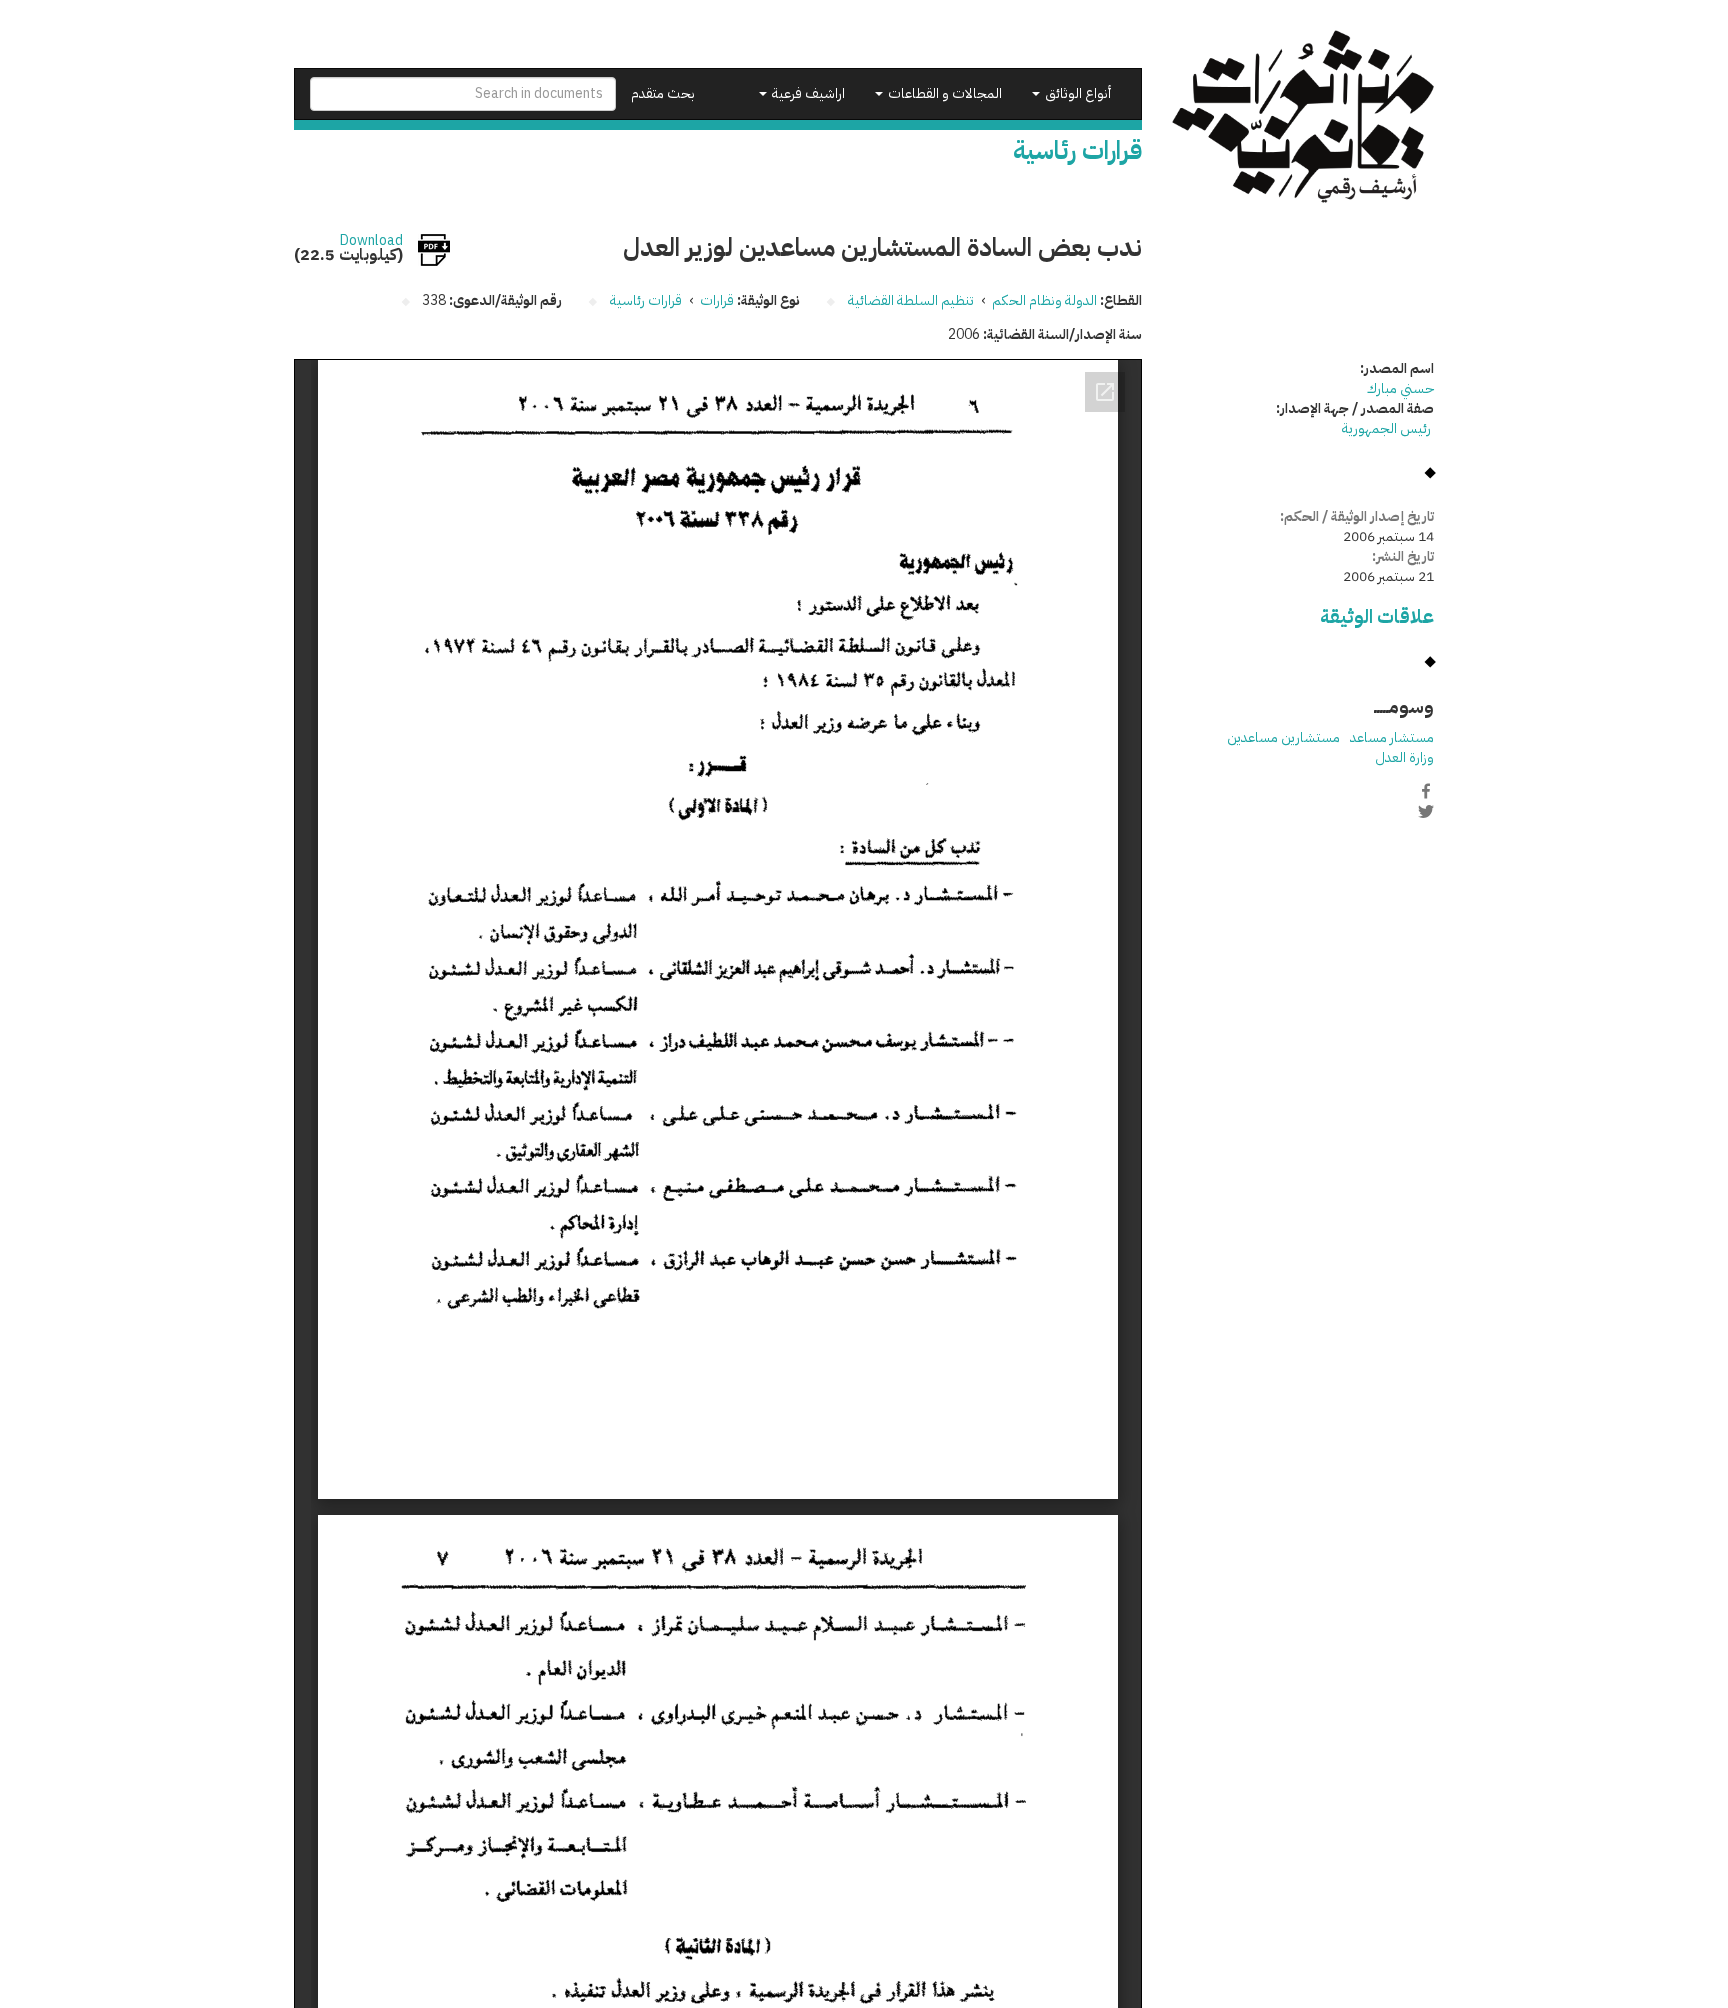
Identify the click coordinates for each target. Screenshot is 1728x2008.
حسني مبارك (1400, 388)
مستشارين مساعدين (1283, 737)
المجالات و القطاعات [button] (943, 93)
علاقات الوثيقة (1377, 616)
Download (371, 241)
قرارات (717, 300)
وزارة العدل (1404, 757)
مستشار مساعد (1392, 737)
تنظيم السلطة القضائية (911, 300)
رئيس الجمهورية (1388, 428)
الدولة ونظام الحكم (1044, 300)
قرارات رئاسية (646, 300)
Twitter (1426, 812)
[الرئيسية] (1303, 116)
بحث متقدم (663, 93)
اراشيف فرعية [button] (807, 93)
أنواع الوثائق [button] (1076, 93)
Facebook (1426, 791)
